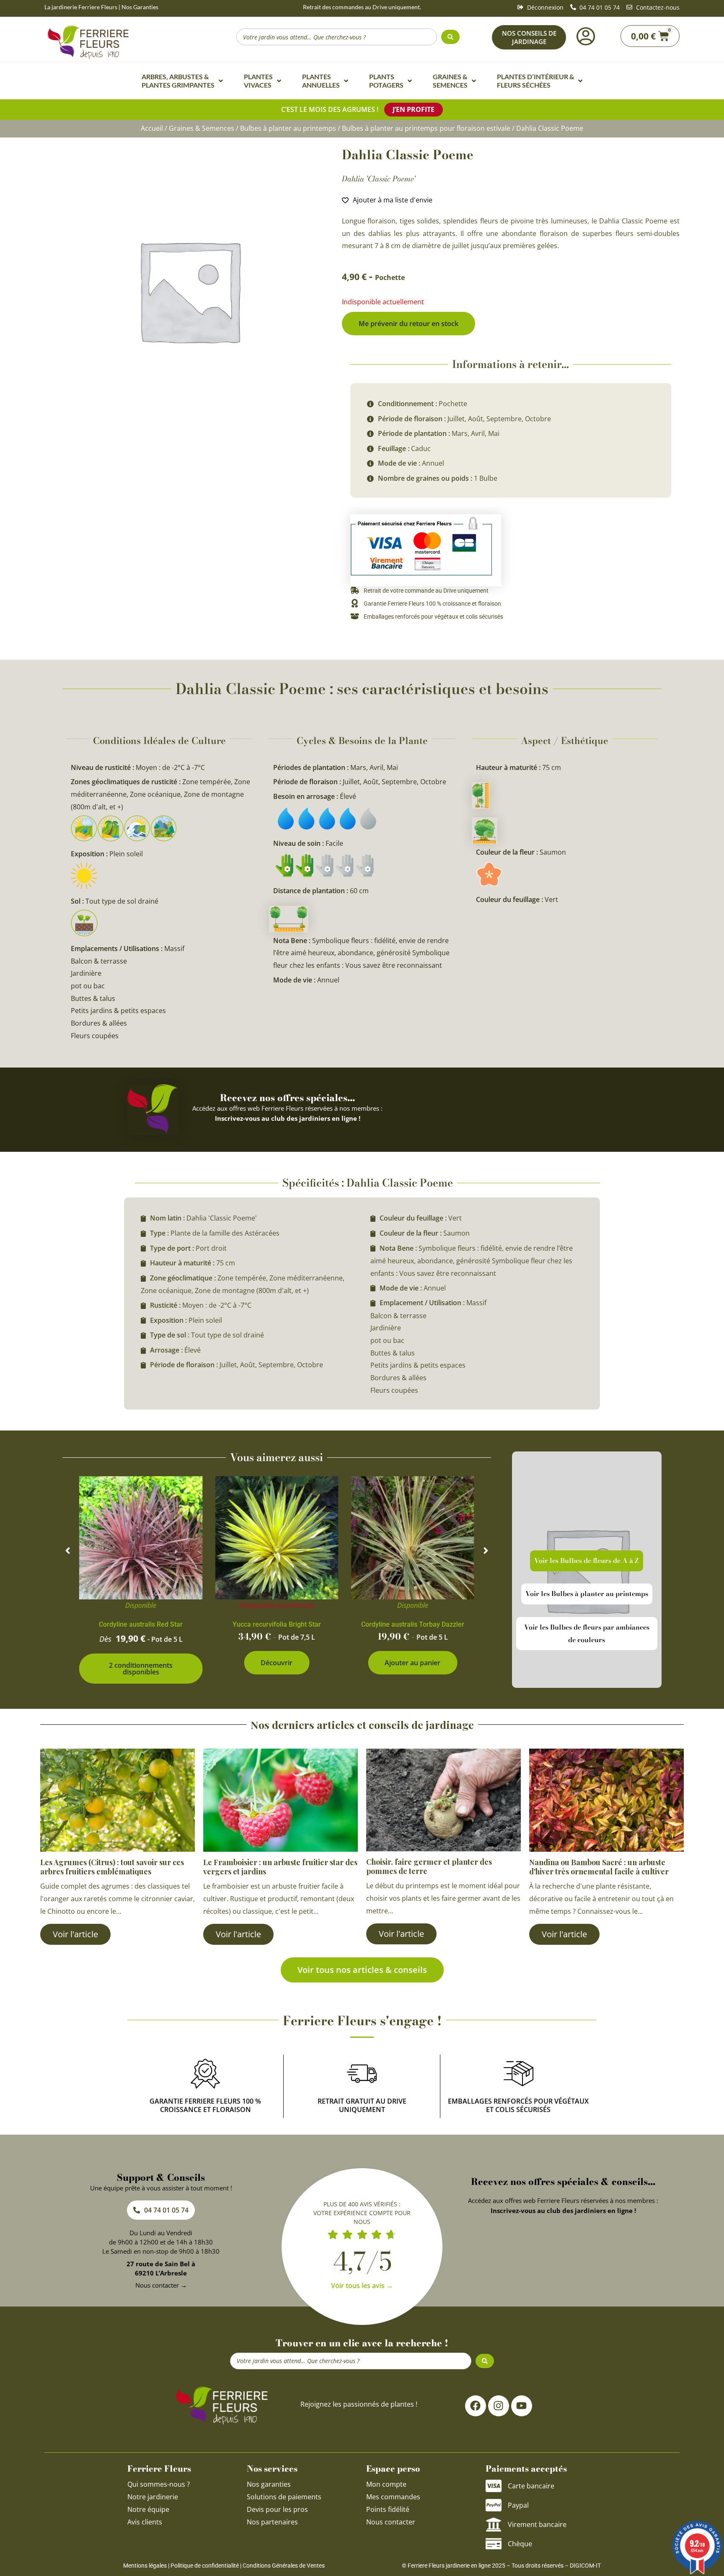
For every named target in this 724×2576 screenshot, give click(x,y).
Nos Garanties (140, 7)
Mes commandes (393, 2497)
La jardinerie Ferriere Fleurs (81, 7)
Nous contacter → (161, 2285)
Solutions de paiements (284, 2497)
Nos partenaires (272, 2522)
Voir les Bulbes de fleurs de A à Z (587, 1560)
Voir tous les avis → (362, 2286)
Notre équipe (148, 2509)
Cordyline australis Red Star (141, 1624)
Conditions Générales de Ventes (284, 2566)
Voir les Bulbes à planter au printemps (587, 1594)
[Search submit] (450, 37)
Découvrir (277, 1663)
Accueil (152, 128)
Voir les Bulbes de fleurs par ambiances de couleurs (587, 1633)
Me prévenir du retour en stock (409, 324)
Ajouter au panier (412, 1663)
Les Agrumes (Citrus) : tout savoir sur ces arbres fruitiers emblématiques (112, 1867)
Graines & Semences (202, 128)
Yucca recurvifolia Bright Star (277, 1624)
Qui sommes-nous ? (159, 2484)
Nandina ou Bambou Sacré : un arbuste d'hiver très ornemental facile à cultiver (599, 1867)
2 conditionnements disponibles (141, 1669)
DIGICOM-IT (585, 2566)
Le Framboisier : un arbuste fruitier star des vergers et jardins (280, 1867)
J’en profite (414, 109)
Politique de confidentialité (205, 2566)
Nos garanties (269, 2484)
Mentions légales (145, 2566)
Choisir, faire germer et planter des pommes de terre (429, 1866)
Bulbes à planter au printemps (288, 128)
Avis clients (145, 2522)
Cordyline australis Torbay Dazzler (413, 1624)
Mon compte (386, 2484)
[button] (68, 1551)
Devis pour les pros (277, 2509)
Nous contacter (391, 2522)
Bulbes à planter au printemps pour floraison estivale (426, 128)
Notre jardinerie (153, 2497)
